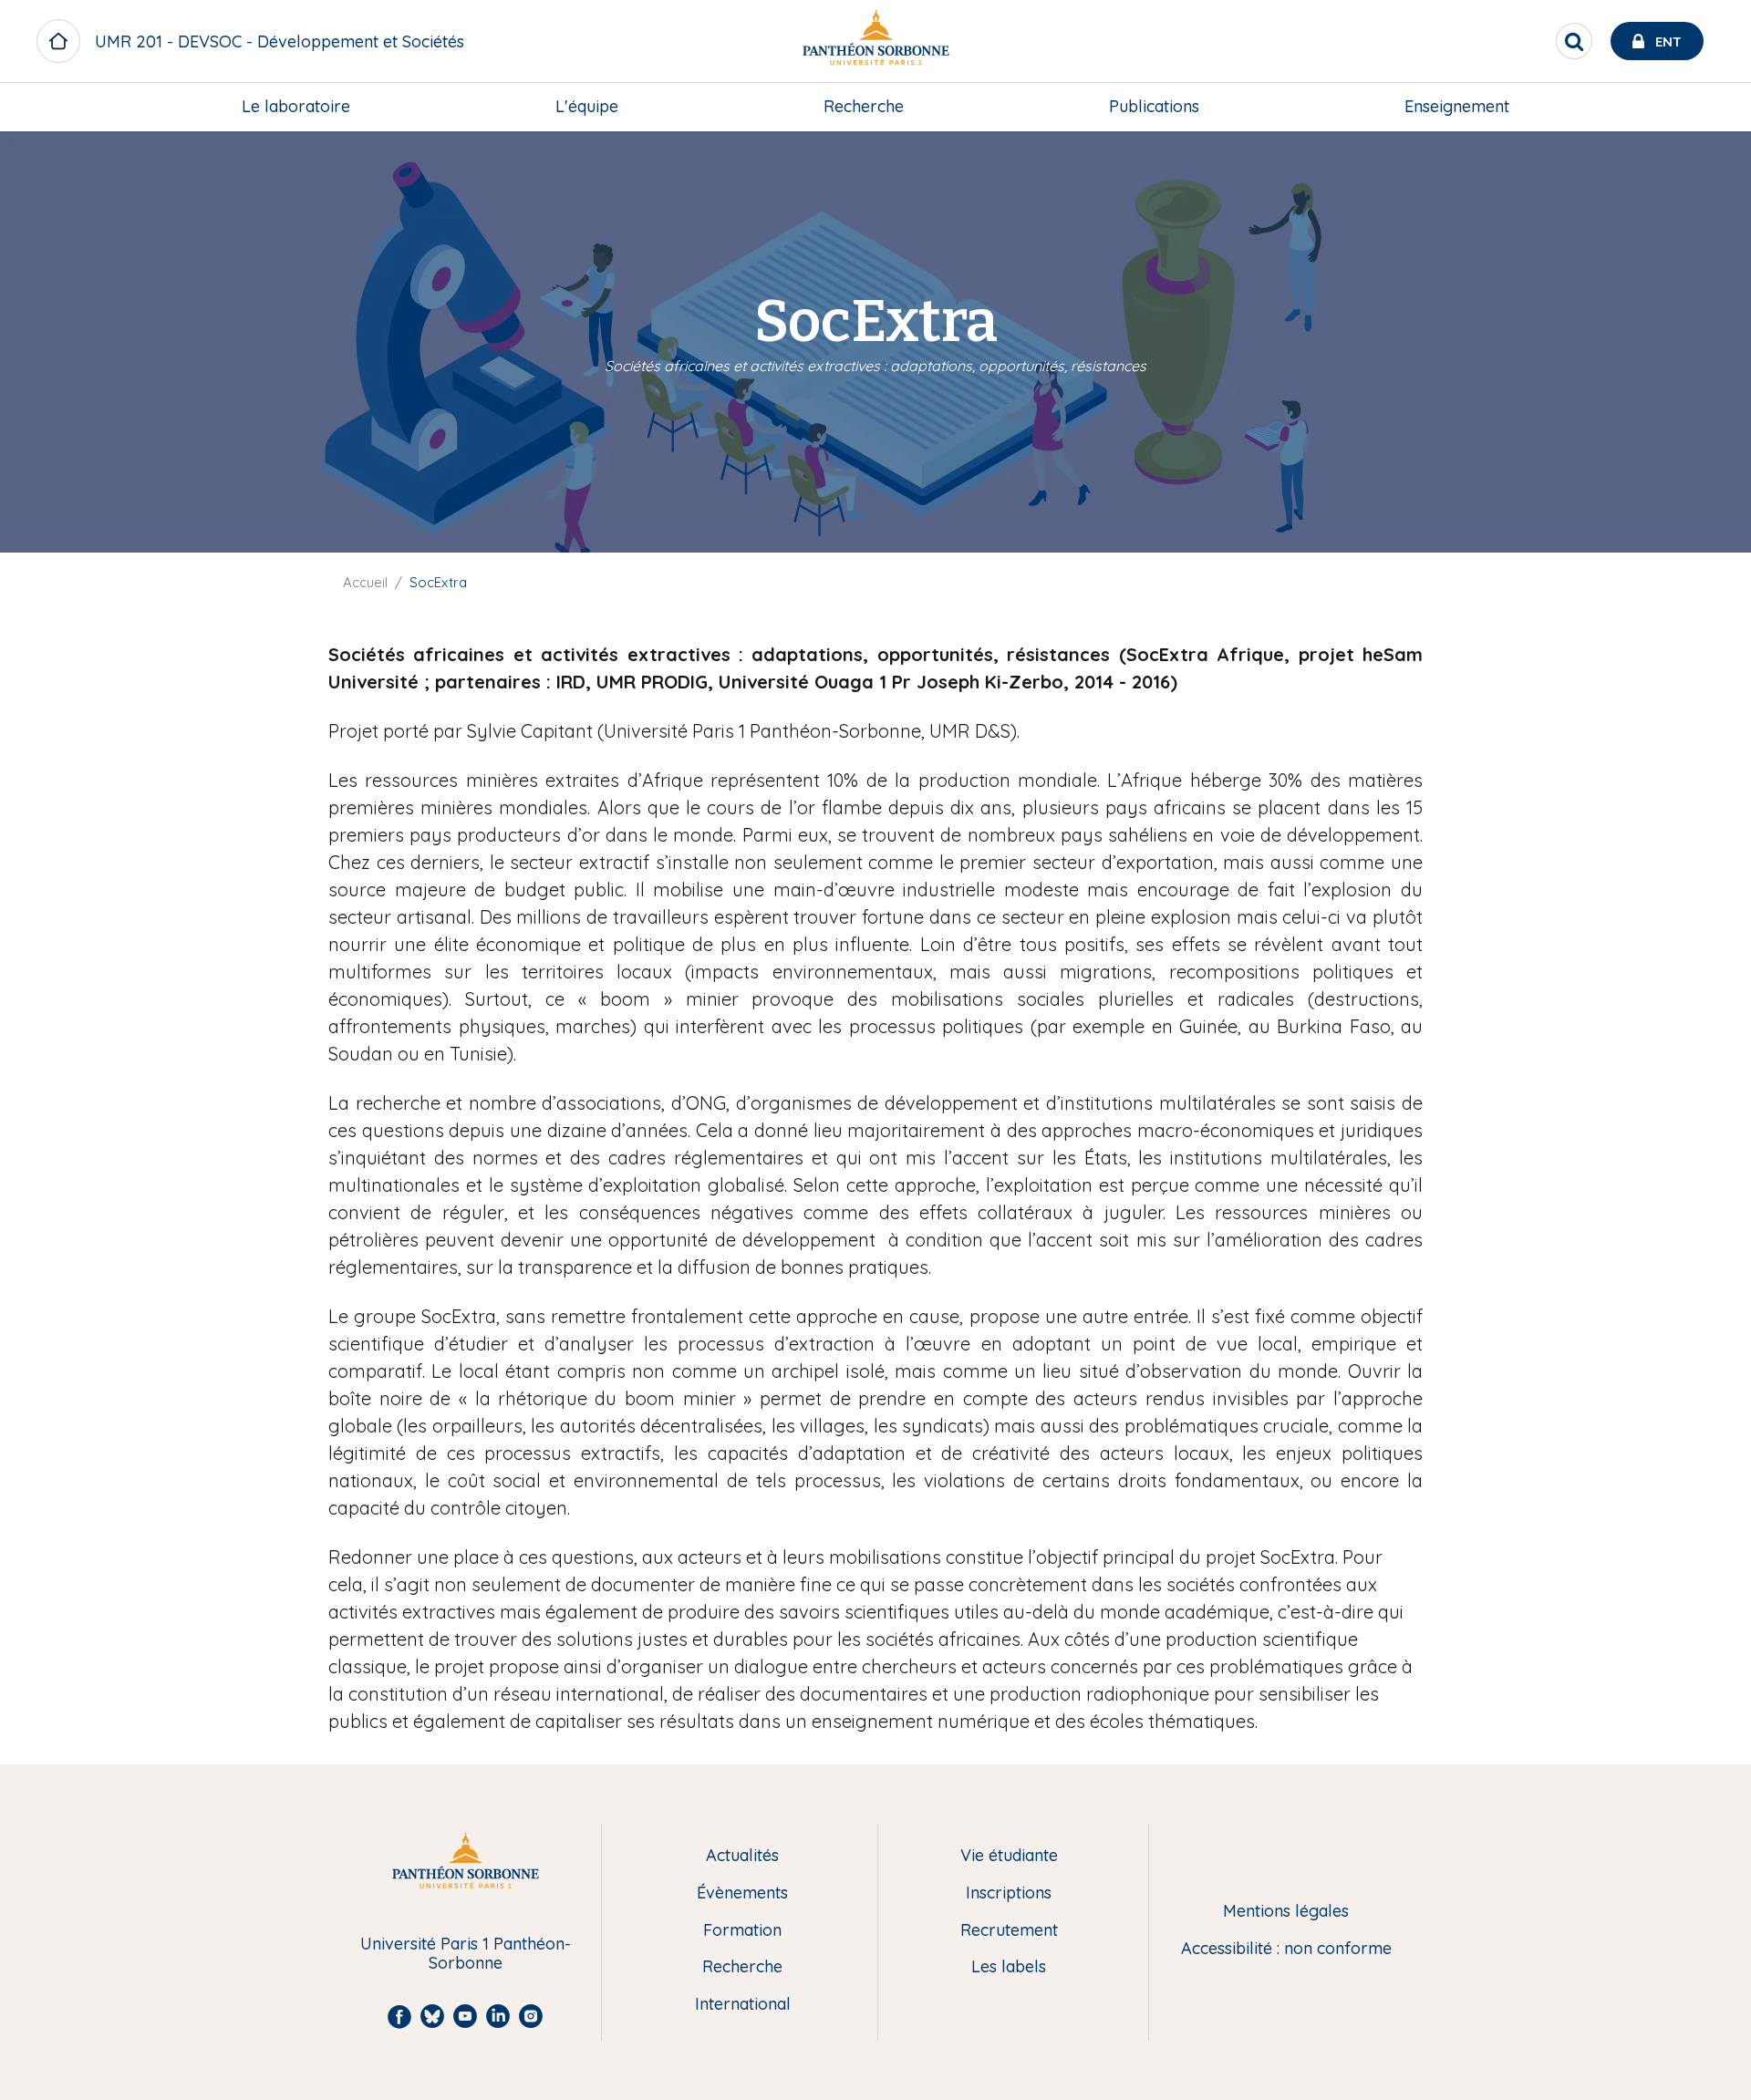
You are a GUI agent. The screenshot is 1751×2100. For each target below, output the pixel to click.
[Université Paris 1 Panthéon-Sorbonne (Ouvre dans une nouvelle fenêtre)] (875, 41)
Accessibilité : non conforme (1286, 1949)
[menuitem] (296, 107)
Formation (742, 1931)
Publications (1154, 106)
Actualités (742, 1856)
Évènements (742, 1893)
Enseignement (1457, 106)
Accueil (365, 582)
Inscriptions (1009, 1893)
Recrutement (1009, 1931)
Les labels (1009, 1967)
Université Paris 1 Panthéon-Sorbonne (466, 1954)
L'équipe (587, 106)
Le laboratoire (296, 106)
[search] (1574, 41)
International (743, 2005)
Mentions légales (1286, 1912)
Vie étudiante (1009, 1856)
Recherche (864, 106)
